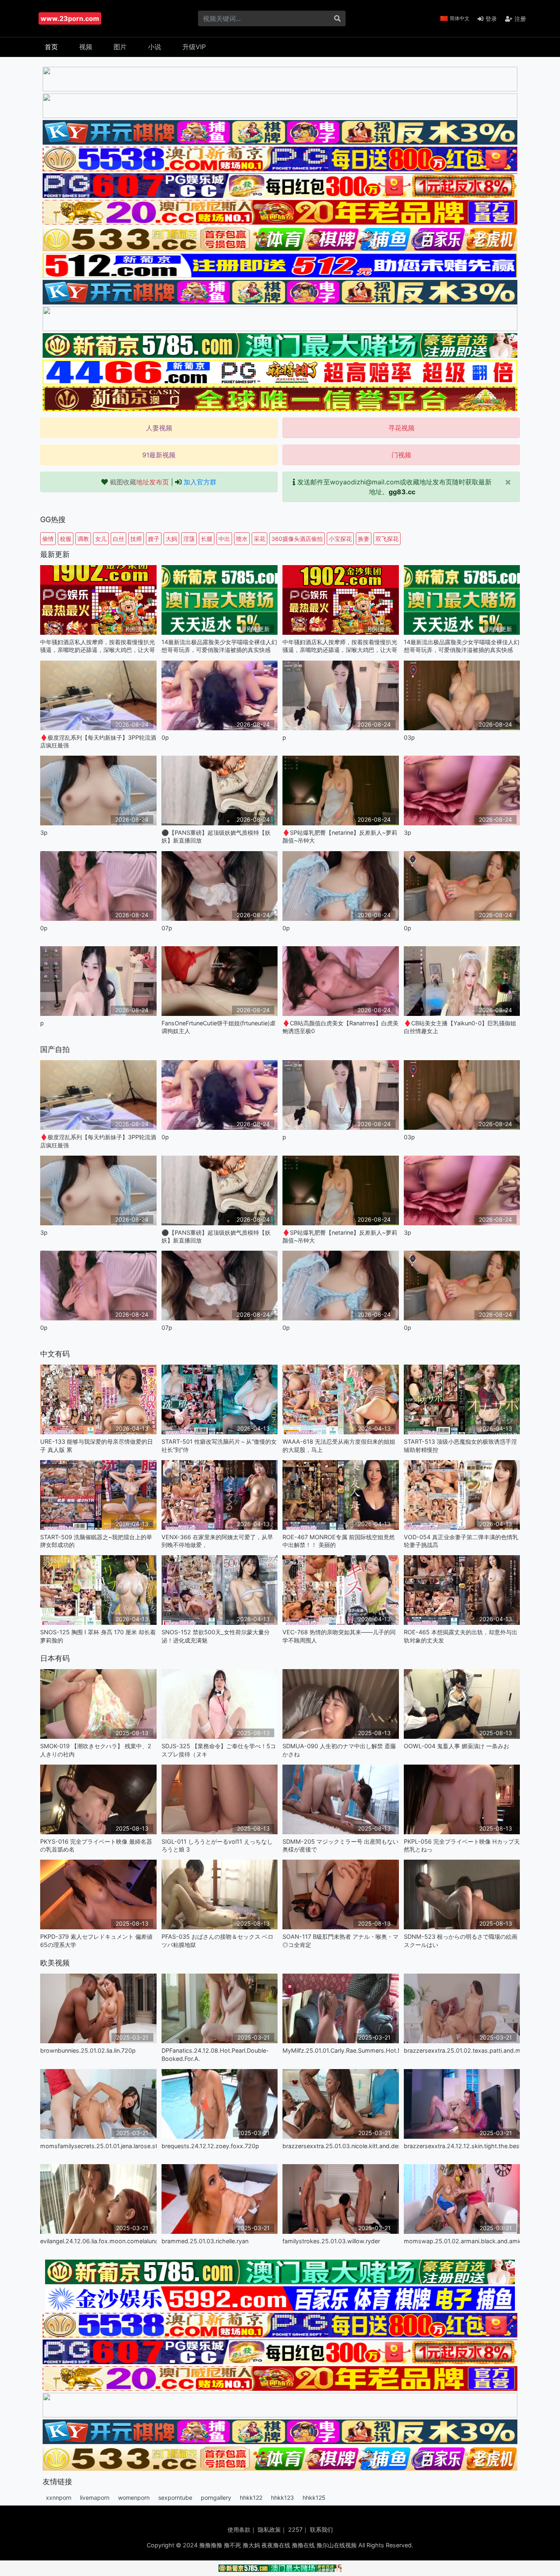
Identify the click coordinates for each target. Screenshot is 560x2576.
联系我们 (321, 2529)
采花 (260, 539)
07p (167, 928)
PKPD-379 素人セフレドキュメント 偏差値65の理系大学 (96, 1940)
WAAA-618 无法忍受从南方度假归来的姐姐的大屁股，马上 (339, 1445)
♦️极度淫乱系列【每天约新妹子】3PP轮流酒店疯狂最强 (98, 741)
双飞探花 (387, 539)
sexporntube (175, 2498)
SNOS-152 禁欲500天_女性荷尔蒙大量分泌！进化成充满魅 (216, 1636)
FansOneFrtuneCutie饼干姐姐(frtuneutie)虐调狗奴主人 (219, 1027)
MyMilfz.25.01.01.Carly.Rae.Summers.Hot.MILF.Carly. (341, 2050)
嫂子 (154, 539)
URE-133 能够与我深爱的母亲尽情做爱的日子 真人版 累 (97, 1445)
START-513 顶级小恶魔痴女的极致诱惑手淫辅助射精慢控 (460, 1445)
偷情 (48, 539)
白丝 (118, 539)
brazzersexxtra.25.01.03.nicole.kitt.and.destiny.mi (341, 2146)
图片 (120, 47)
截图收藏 (139, 482)
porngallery (216, 2498)
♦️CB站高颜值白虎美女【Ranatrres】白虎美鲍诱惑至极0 (340, 1027)
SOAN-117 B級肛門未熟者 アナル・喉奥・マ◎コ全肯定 (340, 1940)
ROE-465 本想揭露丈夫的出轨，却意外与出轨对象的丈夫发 (461, 1636)
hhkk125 (314, 2498)
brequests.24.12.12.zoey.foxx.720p (210, 2146)
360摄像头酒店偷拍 (297, 539)
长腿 (207, 539)
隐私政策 (269, 2529)
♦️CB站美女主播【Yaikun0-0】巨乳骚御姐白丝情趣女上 (460, 1027)
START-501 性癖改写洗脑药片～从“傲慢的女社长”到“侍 (219, 1445)
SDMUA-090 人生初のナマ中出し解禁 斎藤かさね (339, 1750)
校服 (66, 539)
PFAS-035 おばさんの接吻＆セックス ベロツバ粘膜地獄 (217, 1940)
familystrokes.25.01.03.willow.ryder (331, 2241)
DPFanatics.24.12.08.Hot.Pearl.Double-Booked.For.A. (215, 2054)
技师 (136, 539)
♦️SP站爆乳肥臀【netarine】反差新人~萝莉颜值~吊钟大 (340, 836)
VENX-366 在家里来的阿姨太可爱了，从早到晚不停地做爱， (217, 1541)
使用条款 (239, 2529)
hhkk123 (282, 2498)
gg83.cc (402, 492)
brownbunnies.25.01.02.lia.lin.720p (88, 2050)
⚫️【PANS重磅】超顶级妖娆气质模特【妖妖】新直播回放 (216, 836)
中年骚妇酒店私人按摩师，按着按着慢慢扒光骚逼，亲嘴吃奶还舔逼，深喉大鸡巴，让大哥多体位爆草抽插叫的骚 (98, 646)
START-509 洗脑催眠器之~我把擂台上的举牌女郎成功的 (96, 1541)
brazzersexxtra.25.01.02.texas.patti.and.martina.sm (462, 2050)
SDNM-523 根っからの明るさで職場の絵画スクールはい (461, 1940)
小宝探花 (340, 539)
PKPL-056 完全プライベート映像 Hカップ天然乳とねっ (462, 1845)
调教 (83, 539)
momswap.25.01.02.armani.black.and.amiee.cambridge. (462, 2241)
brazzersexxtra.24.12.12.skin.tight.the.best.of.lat (462, 2146)
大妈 (171, 539)
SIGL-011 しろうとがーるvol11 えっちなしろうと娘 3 (217, 1845)
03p (409, 737)
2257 (295, 2529)
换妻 (364, 539)
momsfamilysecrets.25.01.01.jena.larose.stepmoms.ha (98, 2146)
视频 (86, 47)
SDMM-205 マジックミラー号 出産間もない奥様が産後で (340, 1845)
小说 (155, 47)
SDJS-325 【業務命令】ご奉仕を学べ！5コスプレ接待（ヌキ (219, 1750)
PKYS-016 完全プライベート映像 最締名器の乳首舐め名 (96, 1845)
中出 (224, 539)
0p (165, 737)
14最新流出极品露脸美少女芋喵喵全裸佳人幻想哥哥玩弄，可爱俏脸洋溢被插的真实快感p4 (219, 646)
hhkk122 (251, 2498)
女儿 (101, 539)
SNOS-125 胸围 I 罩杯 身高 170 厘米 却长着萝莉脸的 (98, 1636)
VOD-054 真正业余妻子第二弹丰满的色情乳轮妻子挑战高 (461, 1541)
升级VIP (194, 47)
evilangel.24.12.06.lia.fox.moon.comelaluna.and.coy (98, 2241)
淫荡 (189, 539)
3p (44, 833)
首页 (51, 47)
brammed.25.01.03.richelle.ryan (205, 2241)
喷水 (242, 539)
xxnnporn (59, 2498)
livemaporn (95, 2498)
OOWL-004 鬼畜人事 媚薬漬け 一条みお (456, 1746)
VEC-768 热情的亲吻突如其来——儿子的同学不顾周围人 (339, 1636)
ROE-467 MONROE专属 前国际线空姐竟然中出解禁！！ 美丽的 (339, 1541)
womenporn (134, 2498)
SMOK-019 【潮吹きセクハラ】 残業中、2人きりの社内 (96, 1750)
